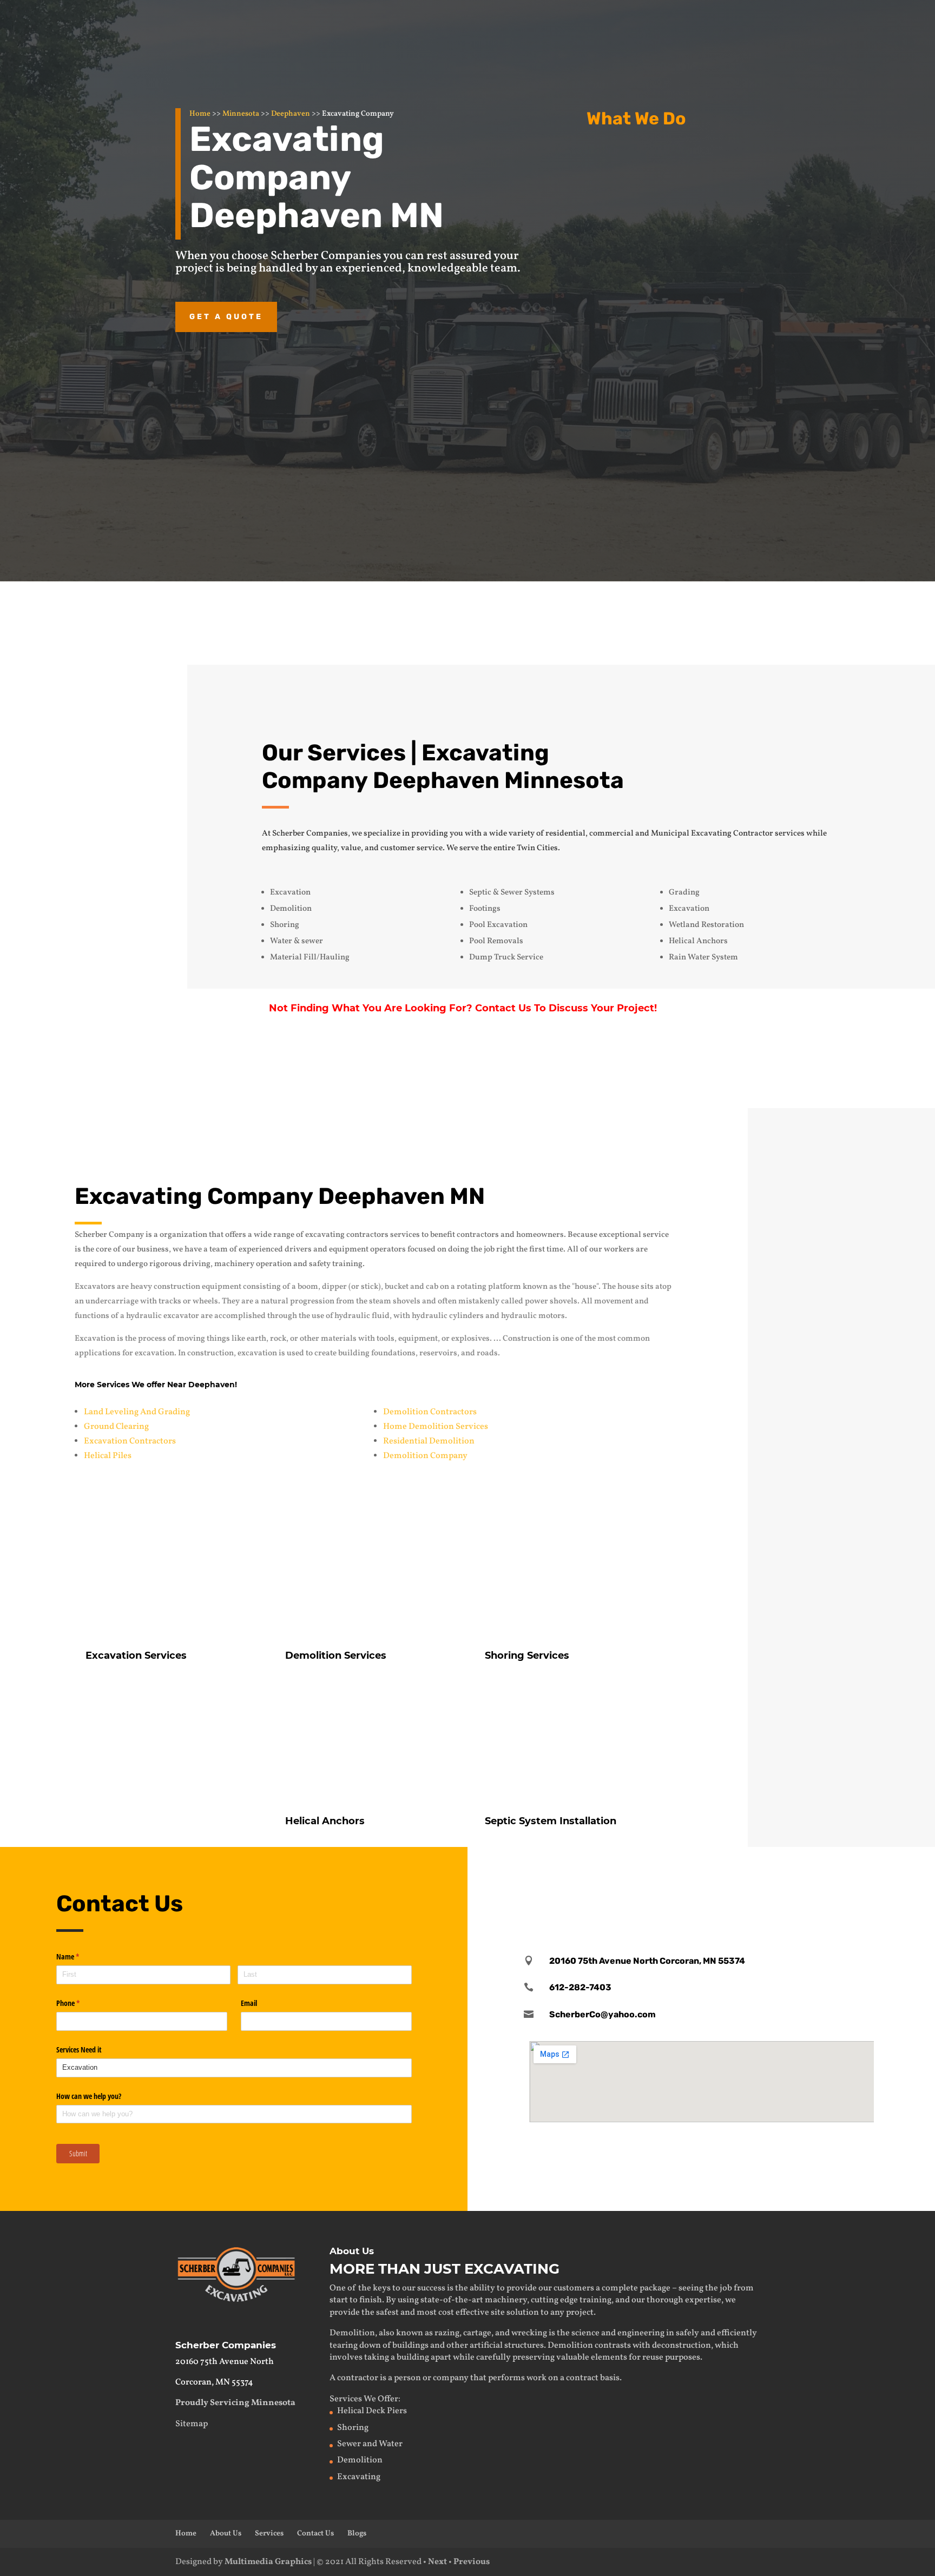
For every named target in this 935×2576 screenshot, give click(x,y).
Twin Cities (537, 848)
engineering (641, 2333)
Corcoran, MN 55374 (214, 2382)
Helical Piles (108, 1456)
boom (308, 1287)
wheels (205, 1302)
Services (269, 2534)
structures (524, 2346)
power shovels (551, 1302)
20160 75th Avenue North (225, 2362)
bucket (397, 1287)
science (585, 2333)
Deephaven (291, 114)
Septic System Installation (551, 1821)
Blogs (357, 2534)
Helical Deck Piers (372, 2411)
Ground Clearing (116, 1427)
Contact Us (689, 620)
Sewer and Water (370, 2444)
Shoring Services (527, 1655)
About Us (226, 2534)
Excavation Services (680, 157)
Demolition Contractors (430, 1412)
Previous (472, 2562)
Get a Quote (226, 317)
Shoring (353, 2428)
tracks (170, 1302)
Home (200, 114)
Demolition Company (425, 1456)
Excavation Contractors (130, 1441)
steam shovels (395, 1302)
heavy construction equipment (186, 1287)
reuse (653, 2358)
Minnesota (241, 114)
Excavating (359, 2477)
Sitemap (192, 2424)
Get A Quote (748, 1070)
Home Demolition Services (436, 1427)
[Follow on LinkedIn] (735, 1877)
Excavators (95, 1287)
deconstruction (682, 2346)
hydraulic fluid (362, 1316)
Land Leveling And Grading (137, 1412)
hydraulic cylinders (448, 1316)
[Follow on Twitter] (701, 1877)
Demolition (656, 250)
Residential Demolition (429, 1441)
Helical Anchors (668, 359)
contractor (358, 2378)
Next (437, 2562)
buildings (410, 2346)
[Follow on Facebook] (667, 1877)
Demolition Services (336, 1655)
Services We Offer (364, 2399)
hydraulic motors (533, 1316)
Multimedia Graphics (268, 2562)
